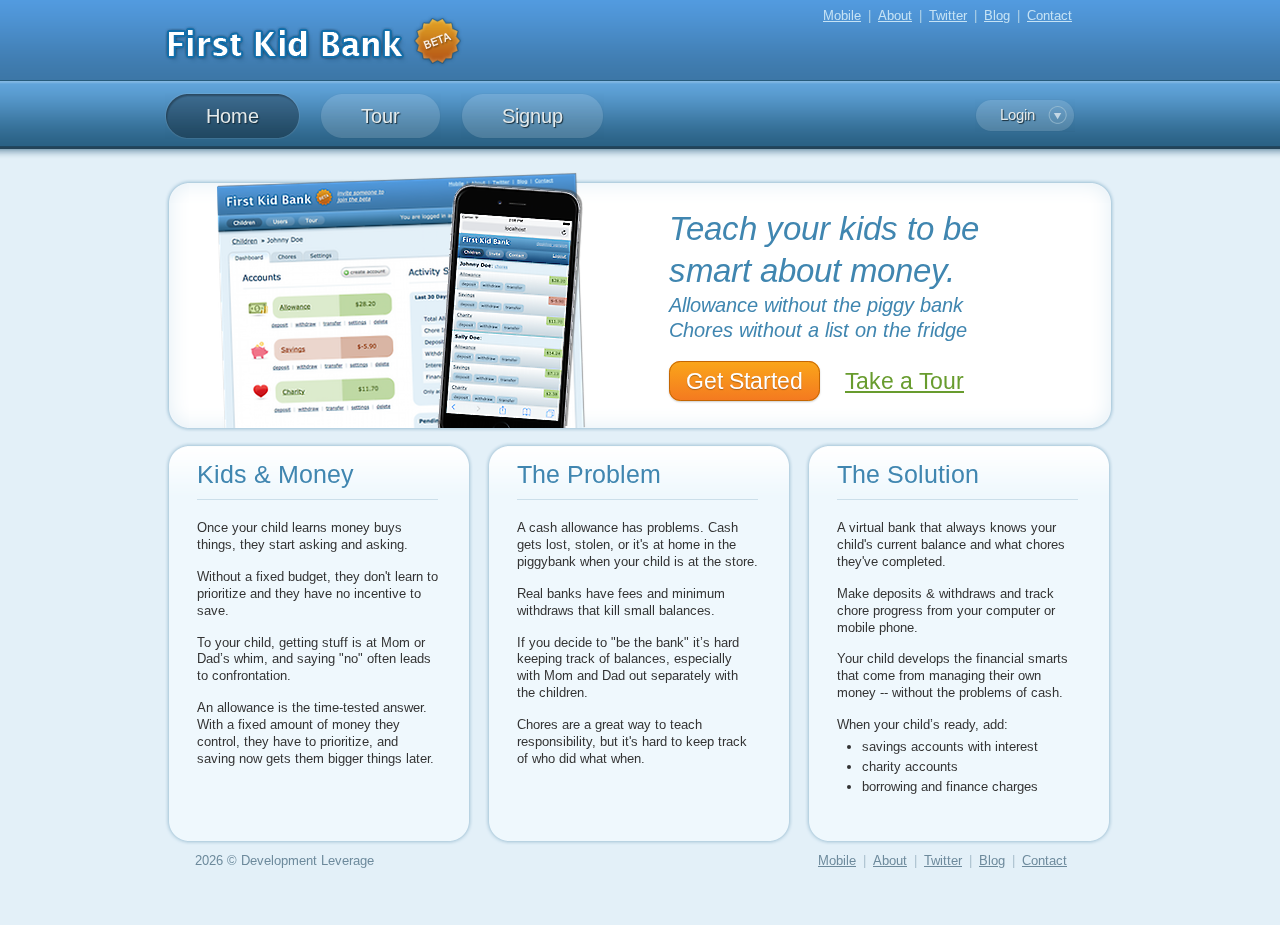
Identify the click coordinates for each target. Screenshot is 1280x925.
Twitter (948, 15)
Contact (1049, 15)
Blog (997, 15)
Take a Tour (904, 381)
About (895, 15)
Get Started (744, 381)
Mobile (842, 15)
